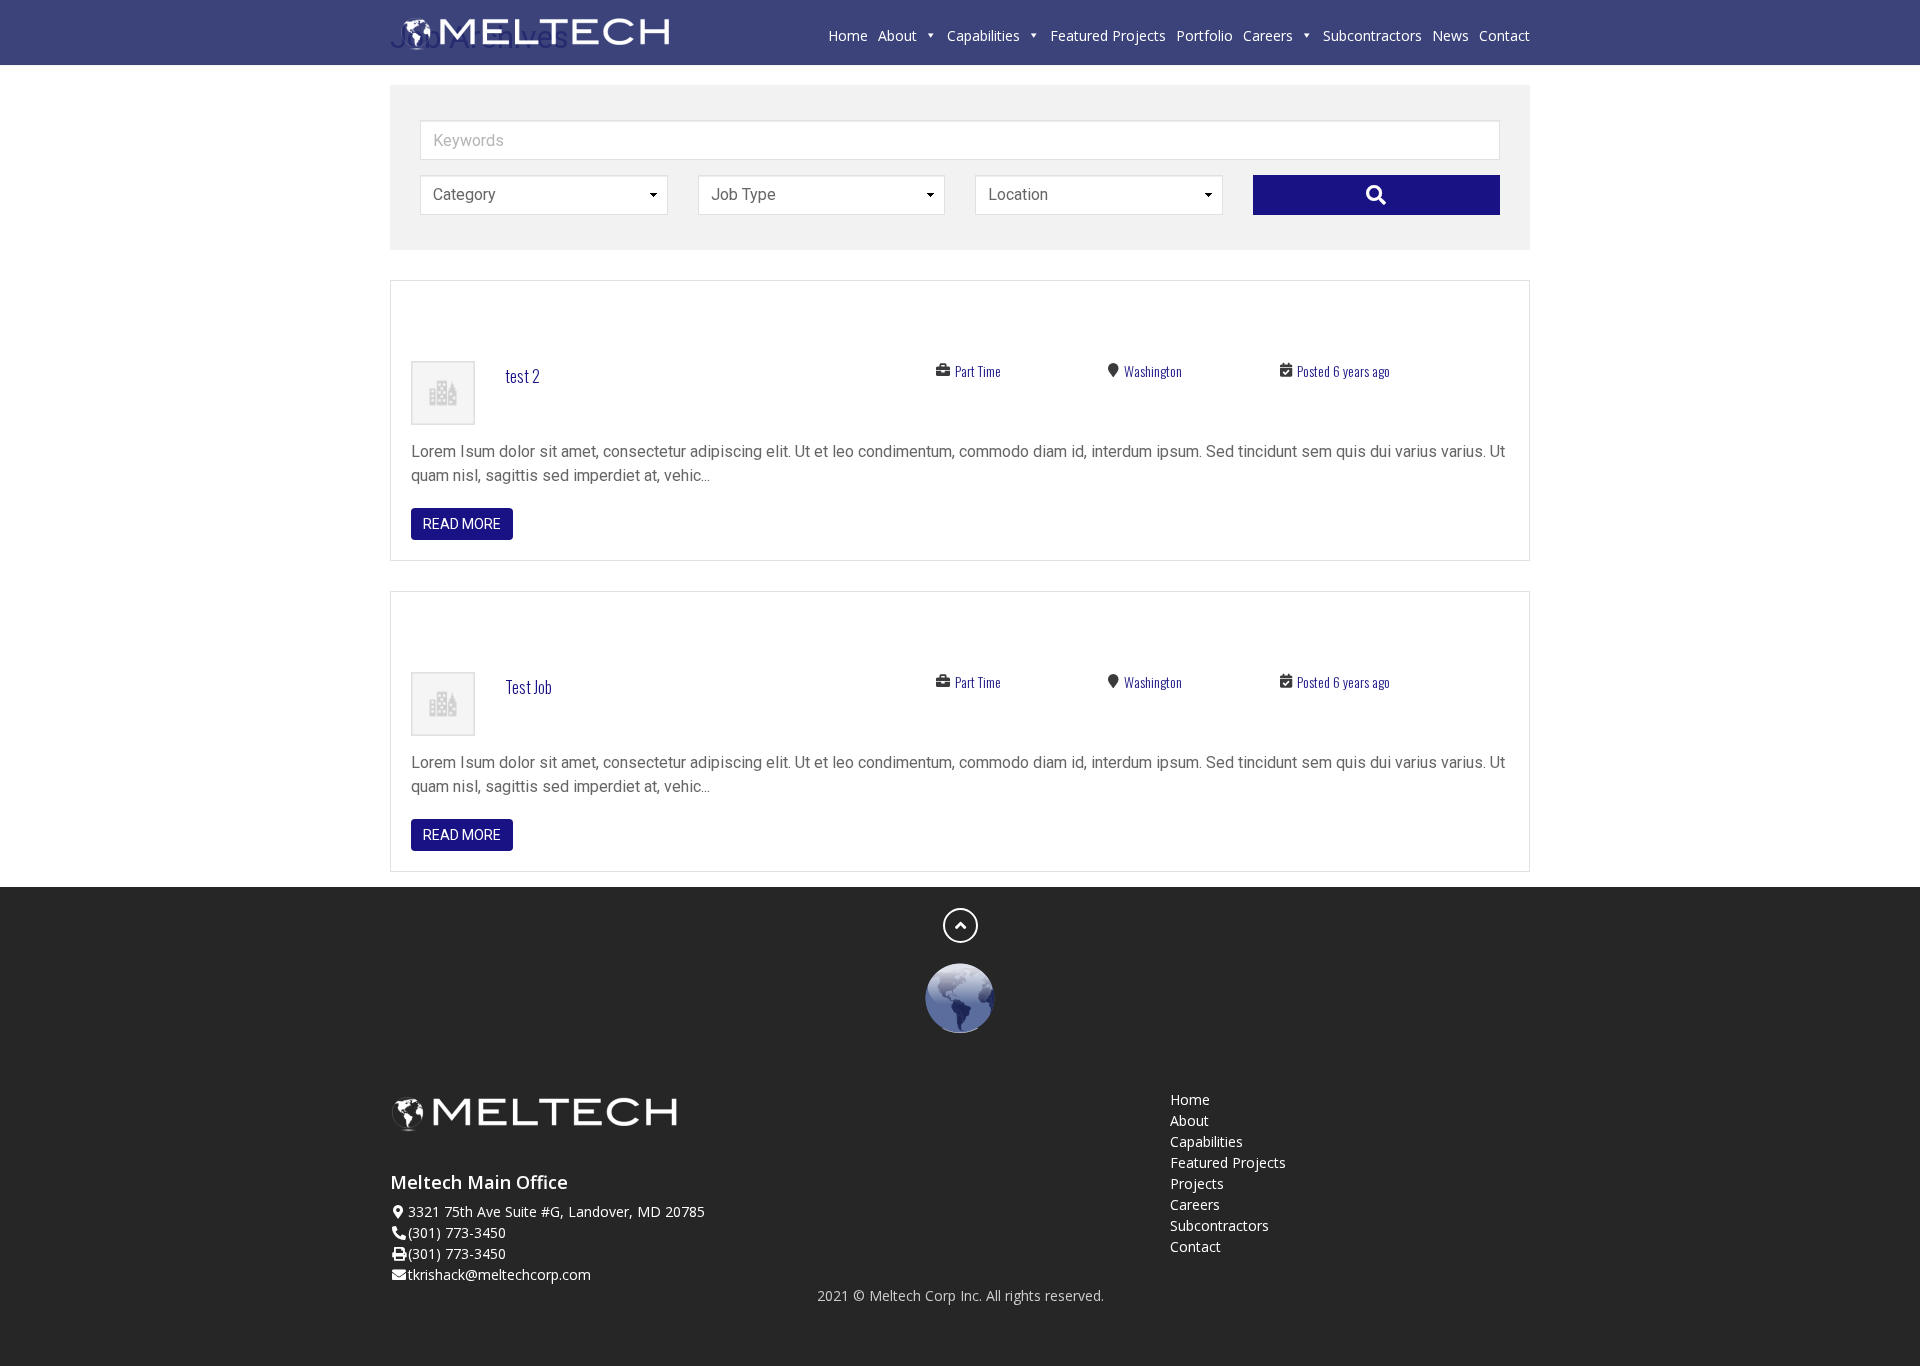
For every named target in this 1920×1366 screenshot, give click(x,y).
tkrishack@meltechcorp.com (499, 1274)
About (897, 35)
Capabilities (983, 35)
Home (848, 35)
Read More (462, 524)
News (1450, 35)
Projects (1197, 1183)
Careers (1268, 35)
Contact (1504, 35)
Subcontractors (1372, 35)
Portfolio (1204, 35)
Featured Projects (1108, 35)
